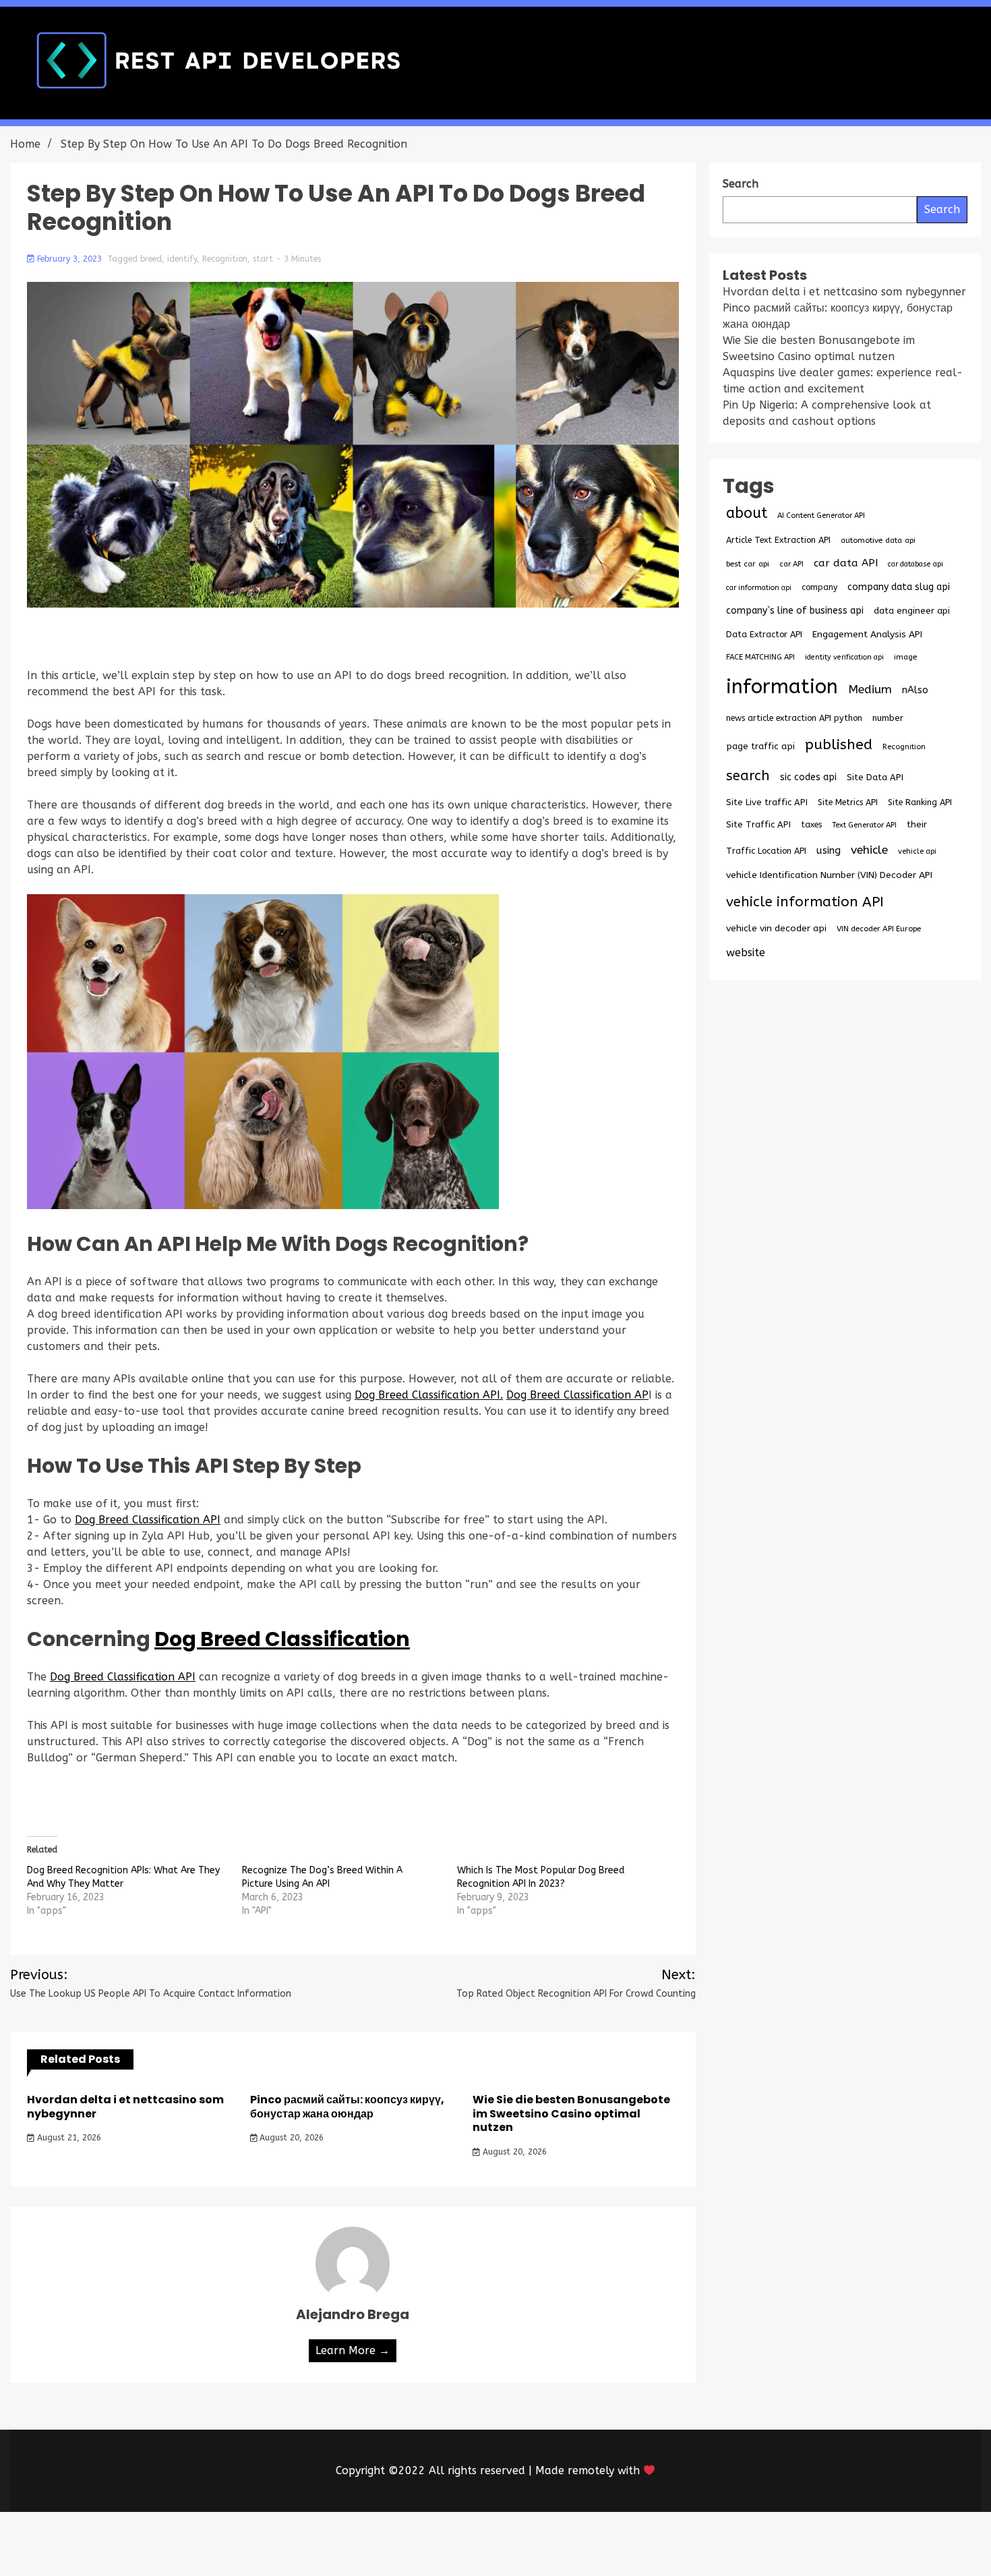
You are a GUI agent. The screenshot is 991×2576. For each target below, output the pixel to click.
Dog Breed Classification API (148, 1520)
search (748, 775)
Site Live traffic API (767, 802)
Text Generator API (864, 825)
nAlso (915, 690)
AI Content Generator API (821, 516)
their (917, 825)
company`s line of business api (795, 611)
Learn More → (353, 2350)
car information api (759, 588)
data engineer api (912, 611)
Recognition (225, 259)
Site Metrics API (848, 802)
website (746, 953)
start (263, 259)
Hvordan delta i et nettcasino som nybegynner (125, 2107)
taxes (811, 825)
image (905, 657)
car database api (915, 564)
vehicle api (917, 851)
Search (942, 209)
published (839, 744)
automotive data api (878, 540)
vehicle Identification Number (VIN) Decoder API (829, 875)
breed (151, 259)
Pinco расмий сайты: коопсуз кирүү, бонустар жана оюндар (347, 2107)
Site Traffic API (758, 824)
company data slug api (899, 587)
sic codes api (808, 777)
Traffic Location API (766, 851)
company (819, 587)
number (888, 718)
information (782, 687)
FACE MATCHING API (760, 657)
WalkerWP (650, 2544)
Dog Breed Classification (282, 1639)
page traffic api (760, 747)
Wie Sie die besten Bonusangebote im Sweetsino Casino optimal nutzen (571, 2114)
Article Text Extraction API (778, 540)
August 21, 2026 (68, 2138)
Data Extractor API (764, 634)
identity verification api (844, 657)
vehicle (869, 850)
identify (182, 259)
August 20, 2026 (290, 2138)
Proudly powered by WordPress (396, 2544)
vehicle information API (805, 902)
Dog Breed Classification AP (577, 1395)
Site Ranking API (920, 802)
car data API (846, 563)
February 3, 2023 (69, 259)
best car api (748, 564)
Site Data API (875, 777)
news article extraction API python (794, 718)
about (747, 513)
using (829, 850)
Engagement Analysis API (867, 634)
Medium (870, 690)
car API (791, 564)
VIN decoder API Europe (879, 929)
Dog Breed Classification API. (429, 1395)
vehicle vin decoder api (776, 928)
